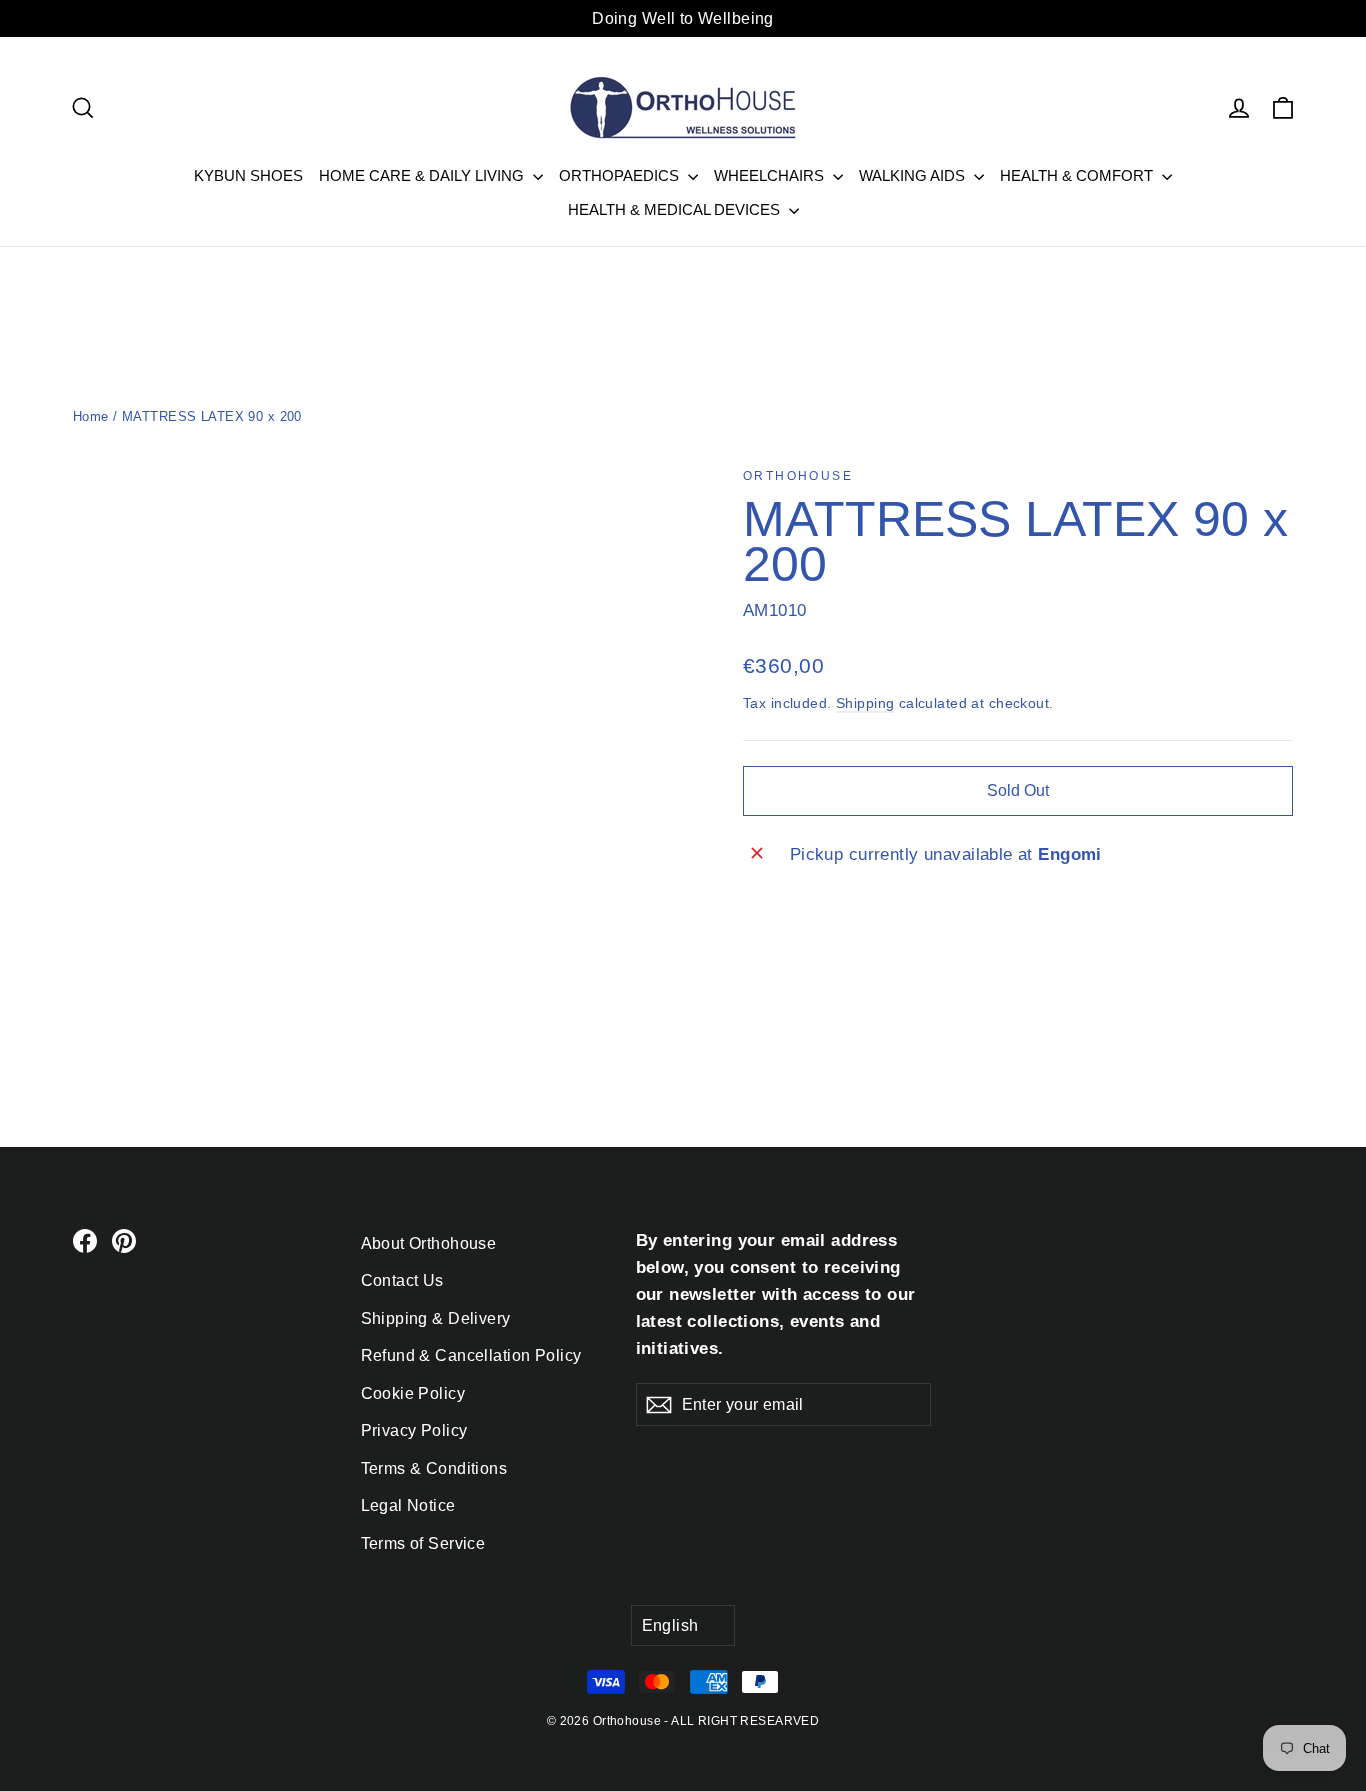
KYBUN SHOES (248, 175)
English (670, 1625)
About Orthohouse (429, 1243)
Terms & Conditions (434, 1468)
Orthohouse (798, 476)
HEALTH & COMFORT (1078, 175)
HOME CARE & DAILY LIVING (423, 175)
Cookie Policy (413, 1393)
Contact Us (402, 1280)
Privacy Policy (414, 1430)
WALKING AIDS (914, 175)
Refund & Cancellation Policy (471, 1355)
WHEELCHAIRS (771, 175)
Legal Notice (408, 1505)
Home (91, 416)
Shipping (865, 703)
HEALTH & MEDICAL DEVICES (676, 209)
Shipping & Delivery (436, 1318)
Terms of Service (423, 1543)
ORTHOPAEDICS (621, 175)
